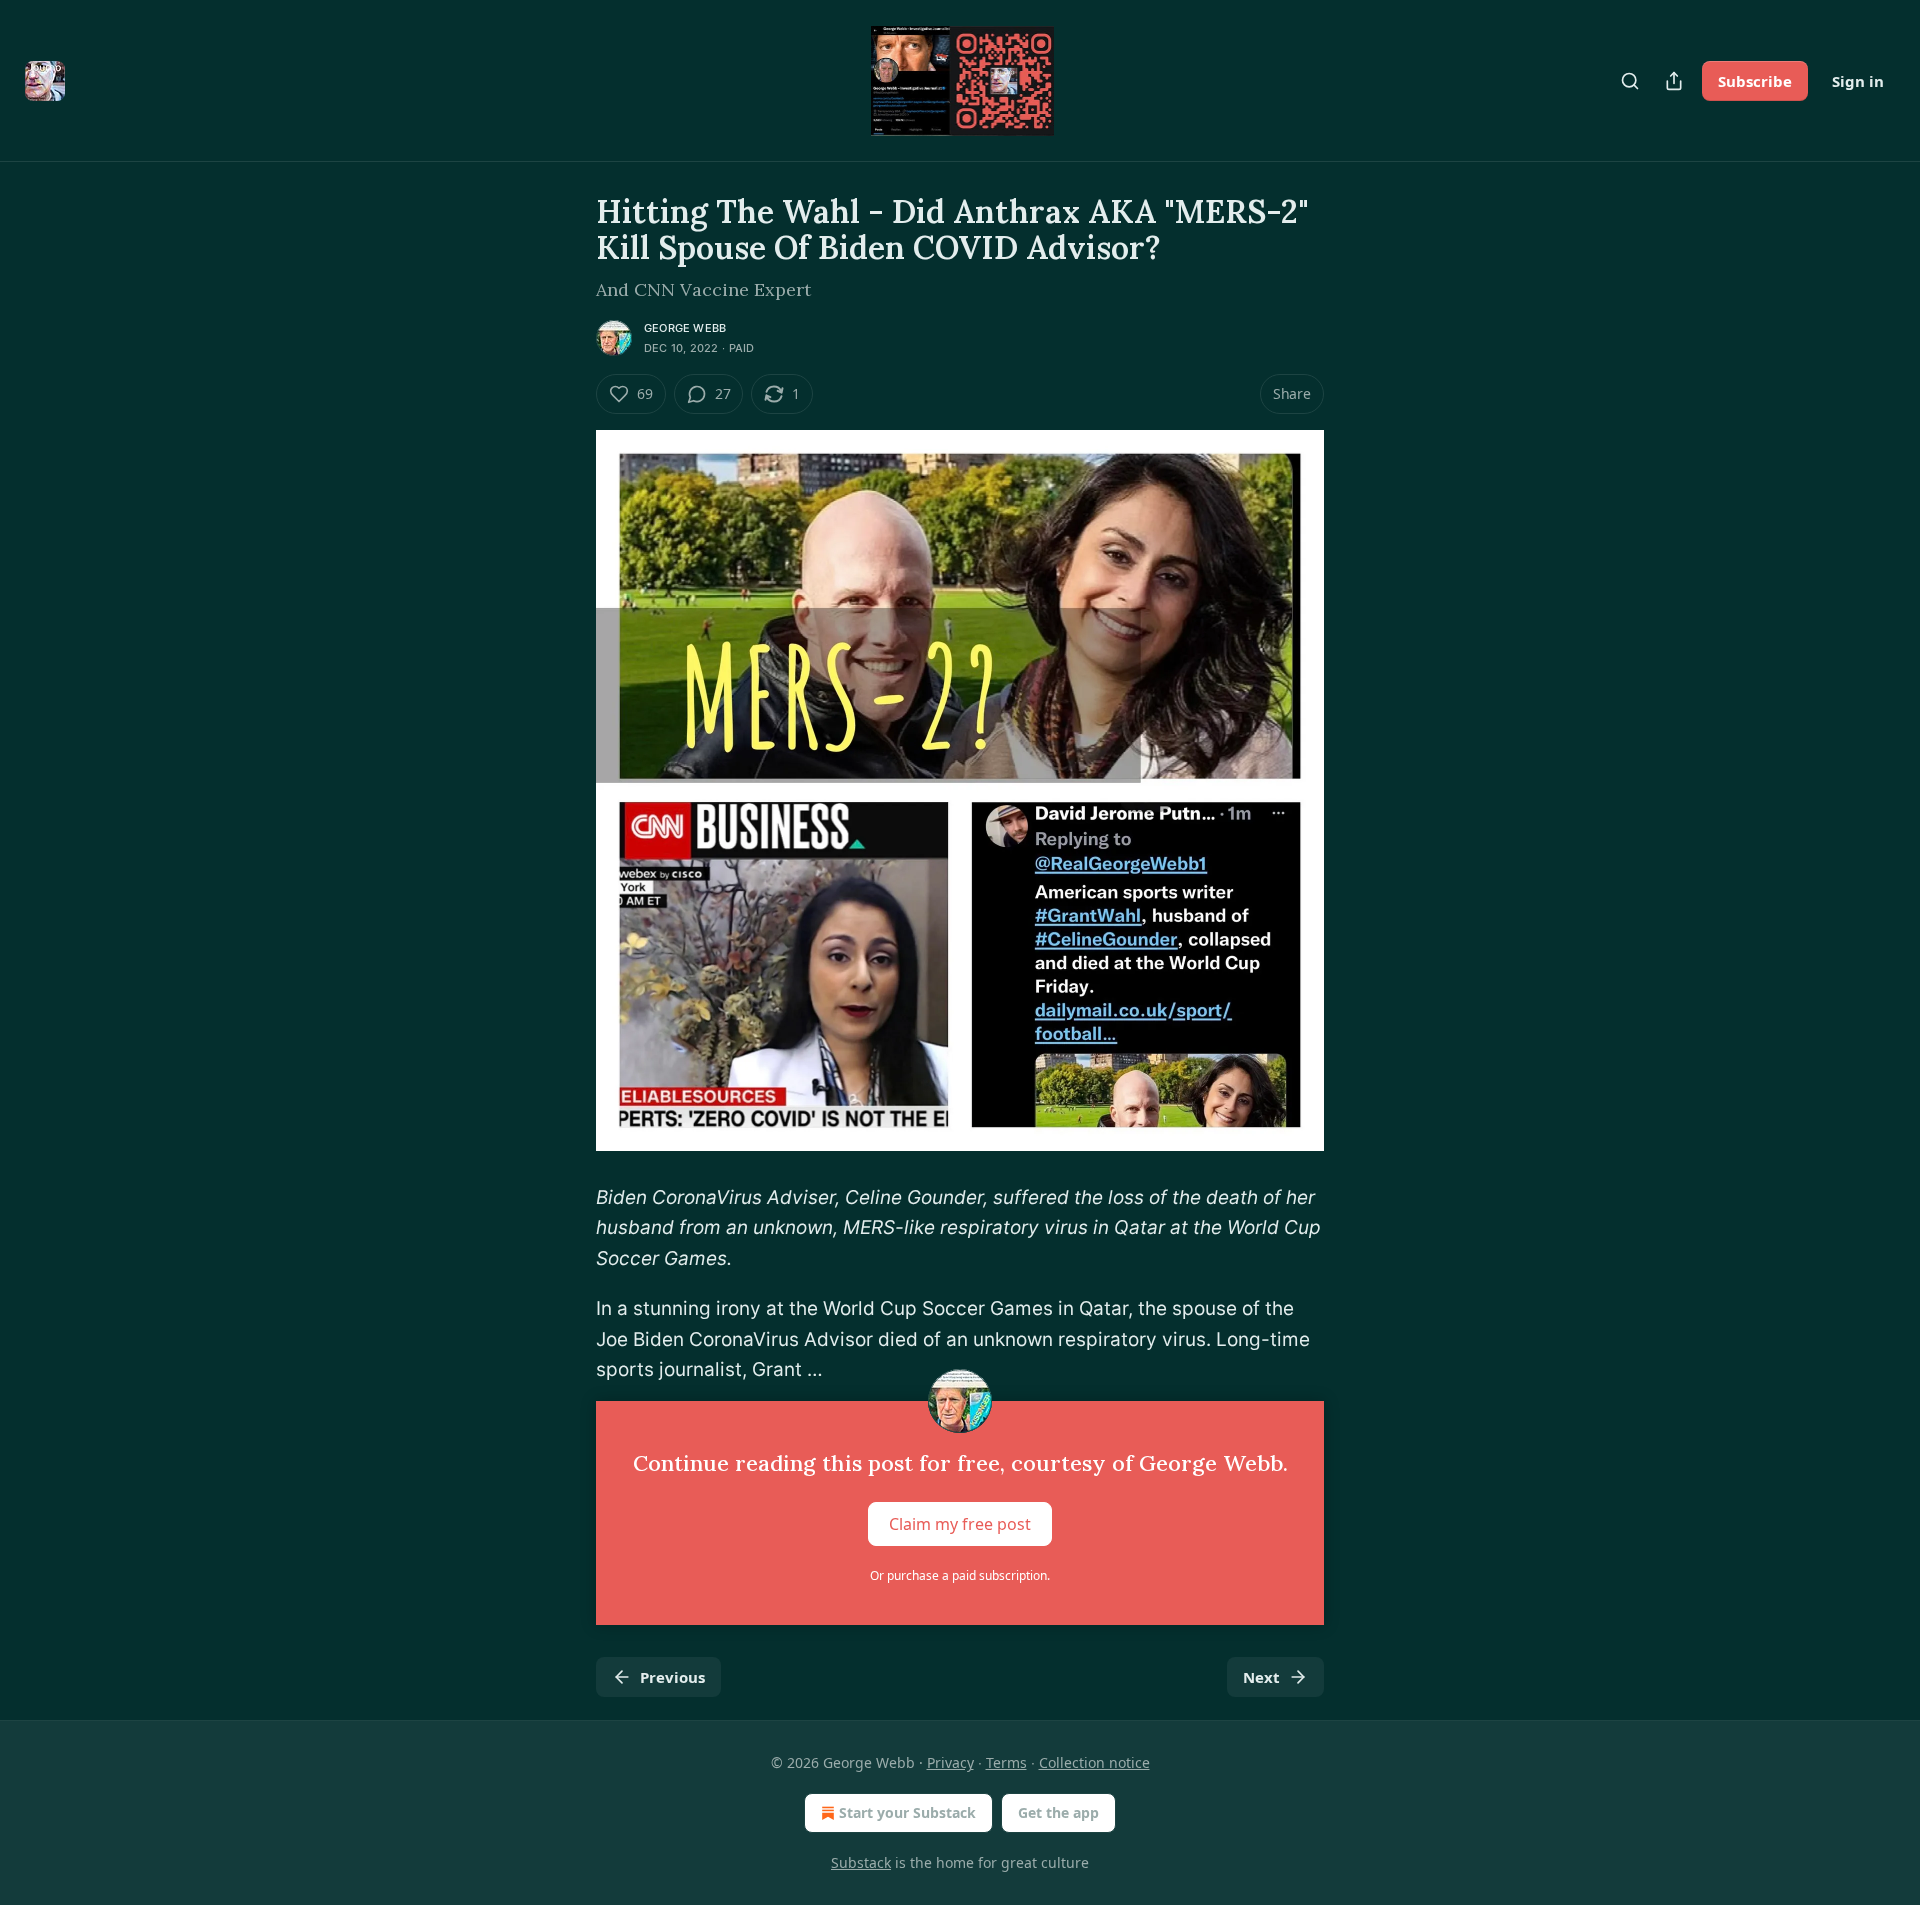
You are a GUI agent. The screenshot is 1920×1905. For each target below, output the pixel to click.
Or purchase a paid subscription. (960, 1575)
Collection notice (1094, 1762)
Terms (1006, 1762)
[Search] (1630, 81)
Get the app (1058, 1812)
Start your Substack (907, 1812)
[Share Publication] (1674, 81)
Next (1261, 1677)
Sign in (1858, 81)
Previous (672, 1677)
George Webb (685, 328)
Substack (861, 1862)
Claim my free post (960, 1524)
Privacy (950, 1762)
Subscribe (1755, 81)
